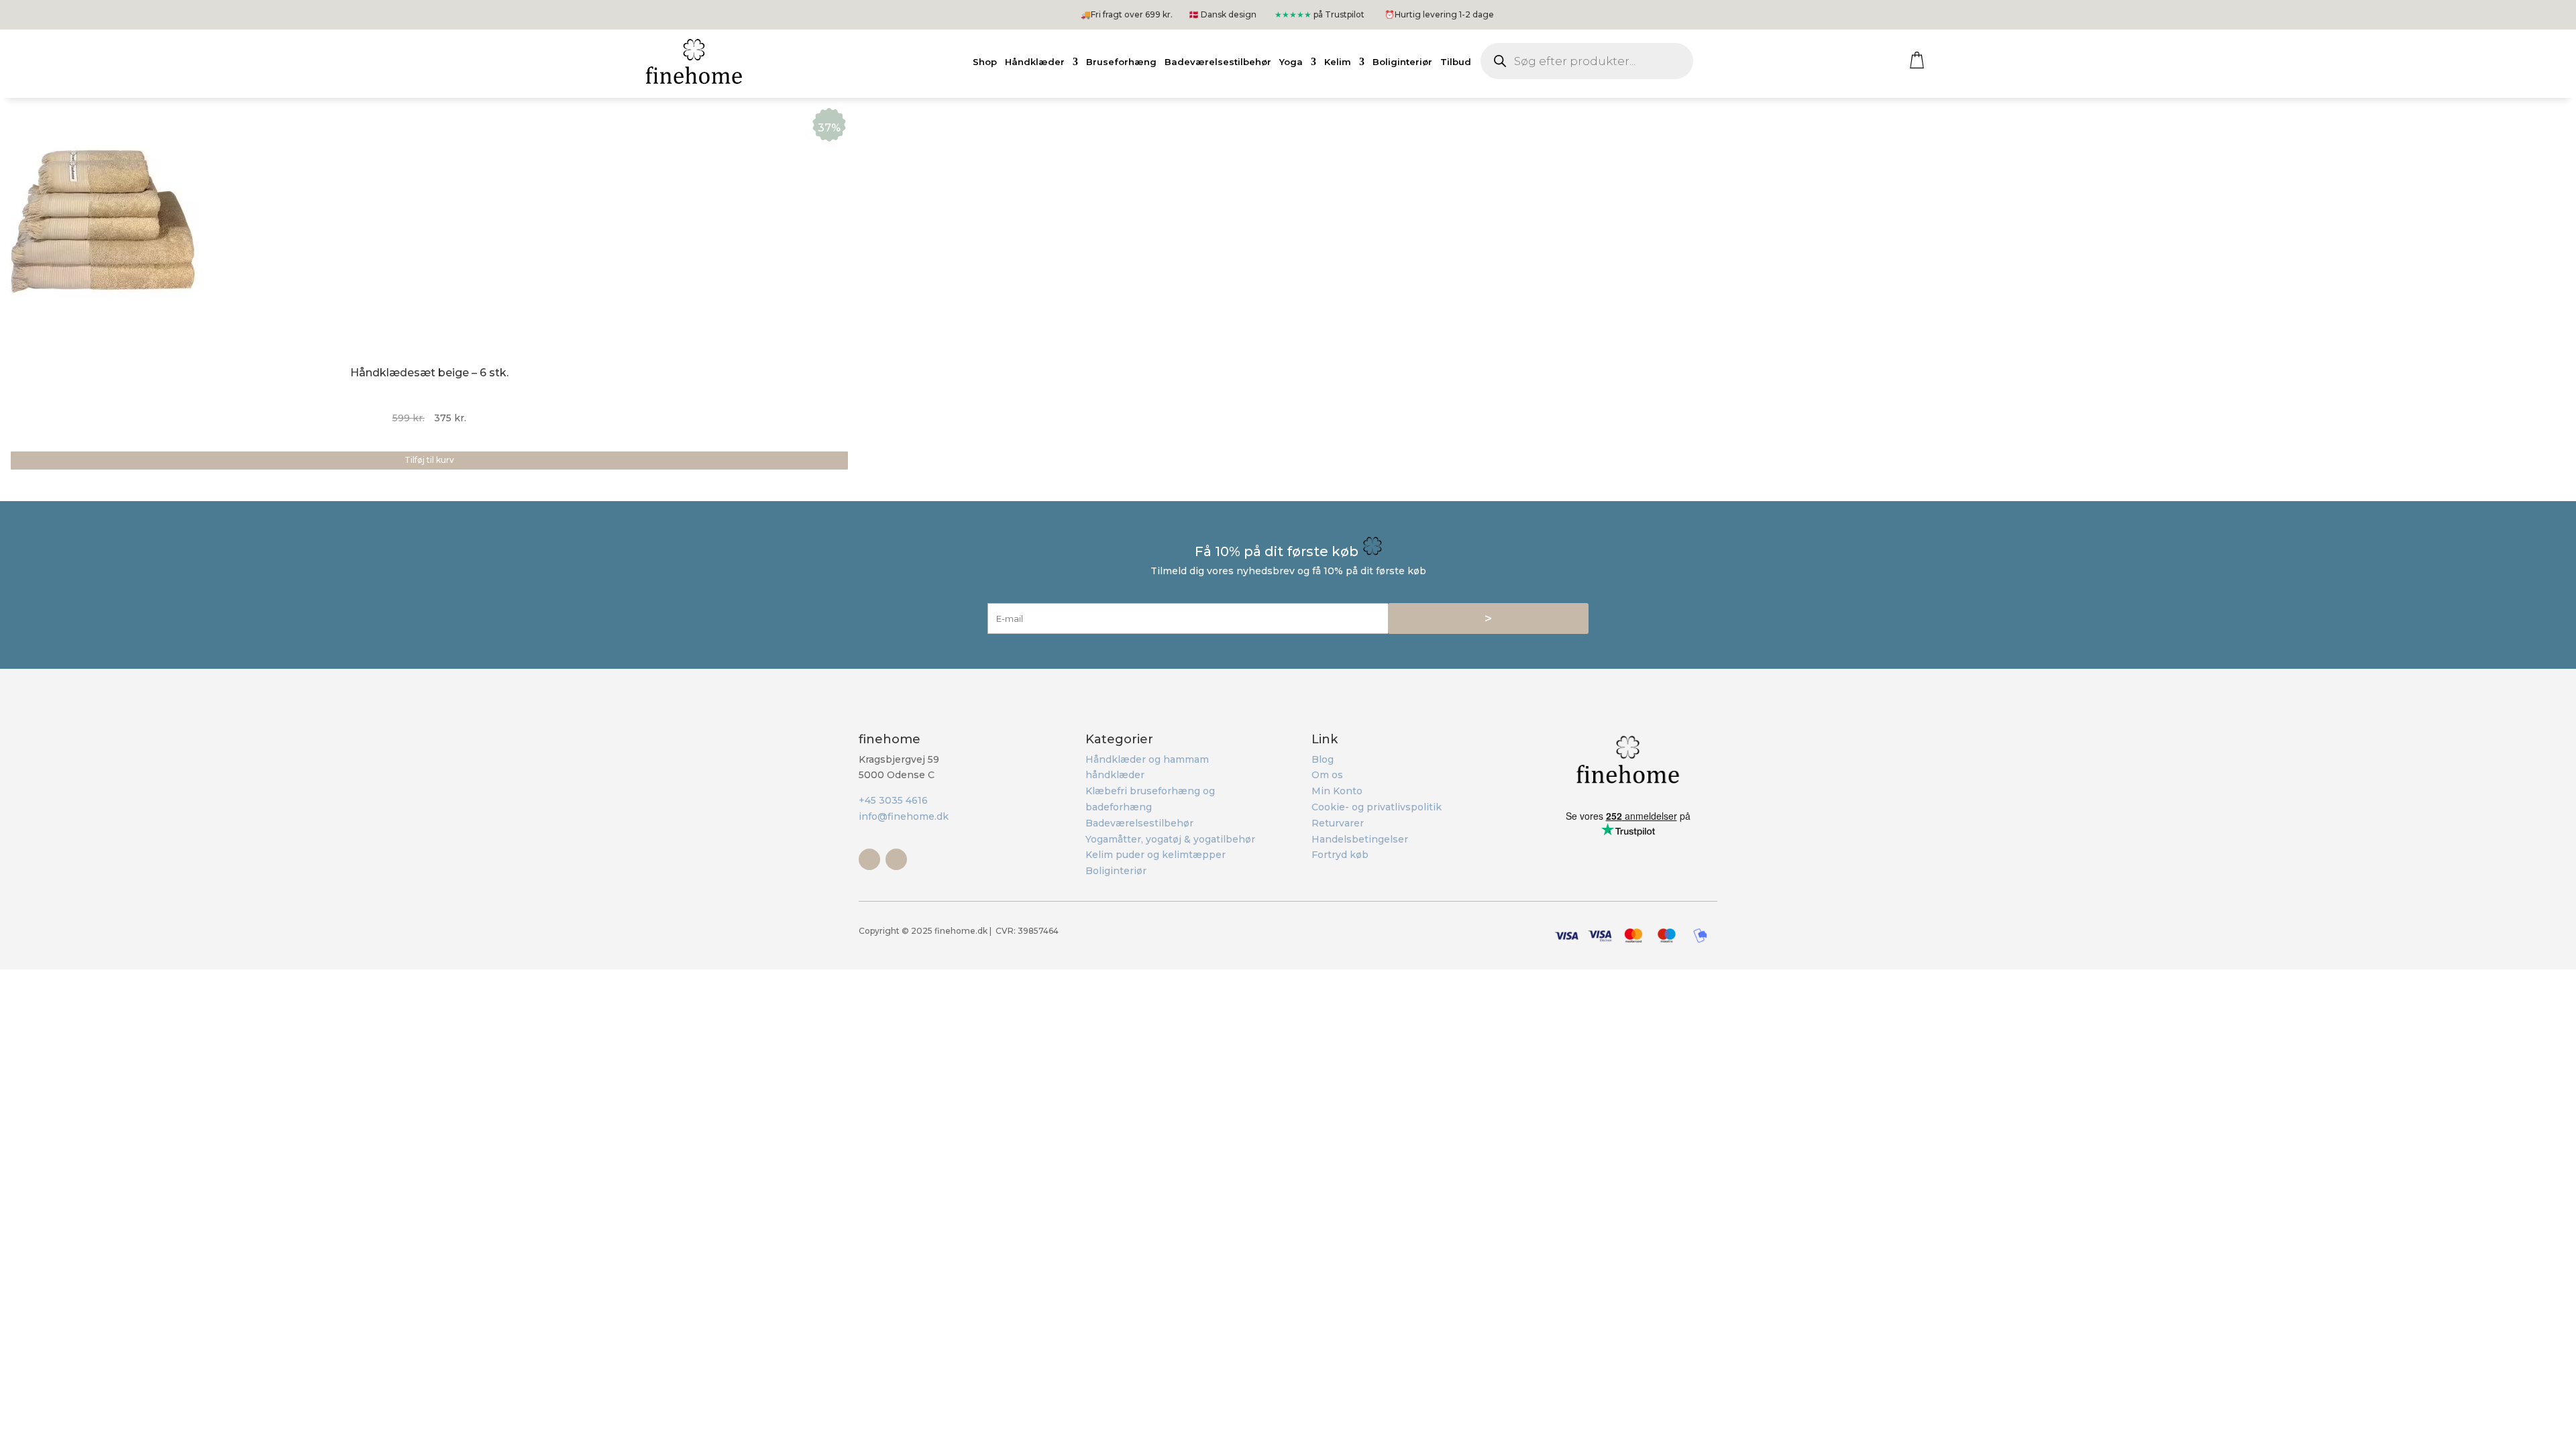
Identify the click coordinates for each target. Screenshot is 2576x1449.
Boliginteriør (1402, 62)
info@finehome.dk (904, 816)
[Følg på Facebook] (869, 859)
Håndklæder (1035, 62)
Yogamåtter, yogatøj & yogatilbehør (1170, 839)
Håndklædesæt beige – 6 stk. (429, 373)
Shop (985, 62)
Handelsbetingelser (1360, 839)
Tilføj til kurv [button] (429, 460)
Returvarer (1338, 823)
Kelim (1338, 62)
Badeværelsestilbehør (1218, 62)
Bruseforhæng (1121, 62)
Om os (1327, 775)
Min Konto (1337, 791)
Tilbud (1456, 62)
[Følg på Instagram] (896, 859)
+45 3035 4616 (893, 800)
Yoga (1291, 62)
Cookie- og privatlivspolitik (1377, 807)
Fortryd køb (1340, 855)
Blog (1323, 759)
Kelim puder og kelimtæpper (1156, 855)
